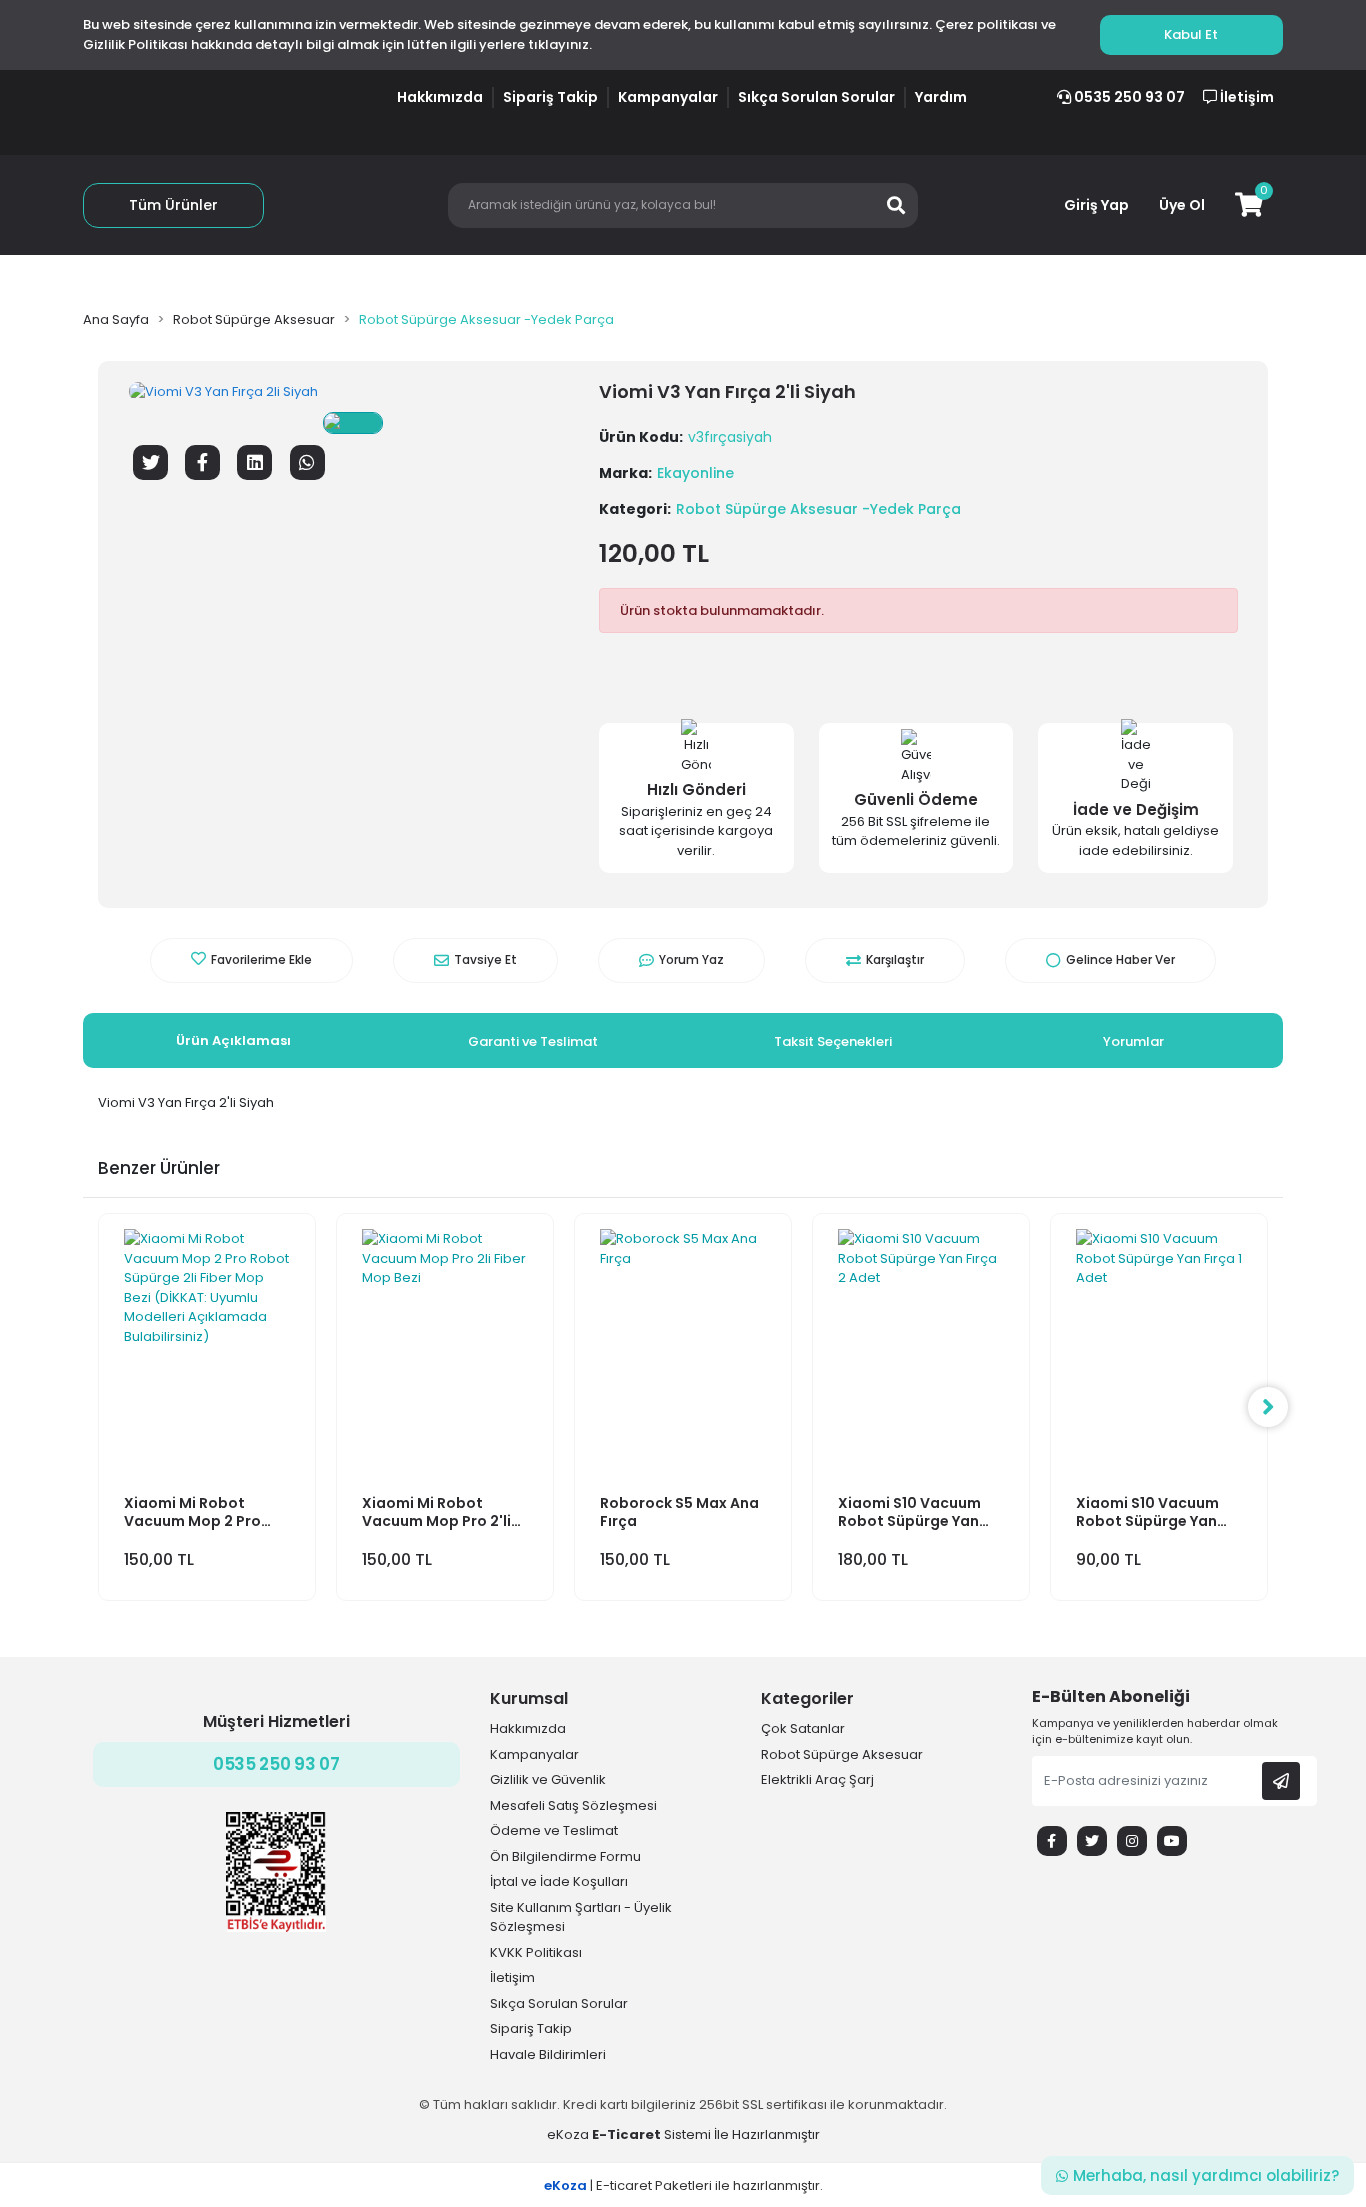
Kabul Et (1191, 34)
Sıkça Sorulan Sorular (816, 97)
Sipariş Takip (550, 97)
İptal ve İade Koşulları (559, 1881)
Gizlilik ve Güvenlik (548, 1779)
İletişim (1245, 97)
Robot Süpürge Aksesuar (842, 1754)
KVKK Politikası (536, 1952)
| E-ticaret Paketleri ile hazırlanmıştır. (683, 2185)
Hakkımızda (440, 97)
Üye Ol (1182, 205)
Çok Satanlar (803, 1728)
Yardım (941, 97)
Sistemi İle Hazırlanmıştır (704, 2134)
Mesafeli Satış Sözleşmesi (573, 1805)
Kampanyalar (668, 97)
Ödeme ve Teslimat (554, 1830)
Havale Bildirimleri (548, 2054)
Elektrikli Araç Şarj (817, 1779)
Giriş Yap (1096, 205)
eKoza (568, 2134)
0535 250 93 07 (1128, 97)
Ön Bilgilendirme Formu (565, 1856)
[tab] (233, 1041)
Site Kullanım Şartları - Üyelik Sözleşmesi (581, 1917)
